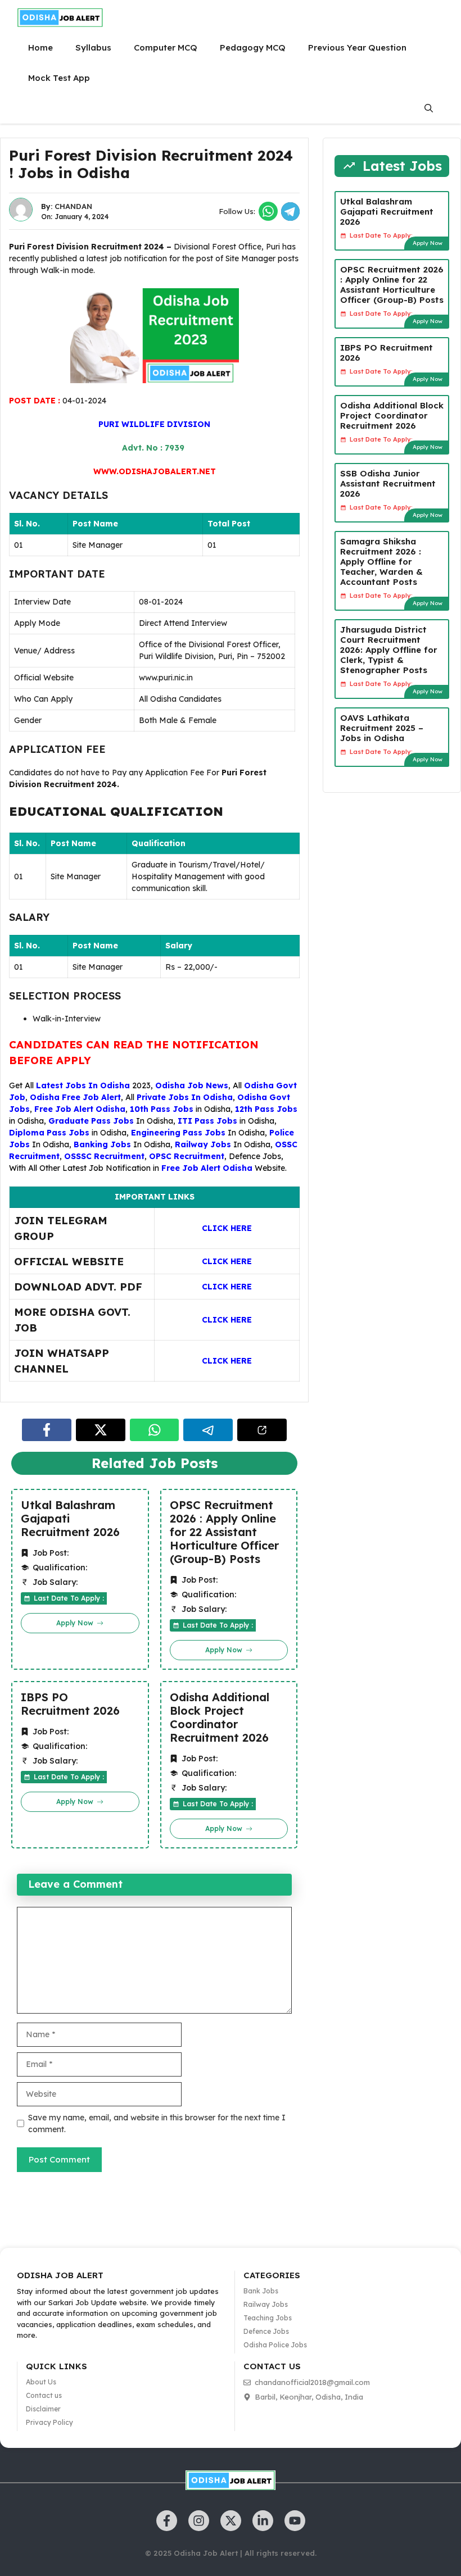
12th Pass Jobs (266, 1109)
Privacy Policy (49, 2422)
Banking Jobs (102, 1144)
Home (40, 47)
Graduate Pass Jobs (91, 1121)
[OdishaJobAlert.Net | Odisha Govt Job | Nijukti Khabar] (60, 17)
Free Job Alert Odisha (80, 1109)
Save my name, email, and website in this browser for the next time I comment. (157, 2123)
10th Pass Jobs (162, 1109)
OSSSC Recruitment (104, 1156)
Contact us (44, 2395)
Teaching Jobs (268, 2318)
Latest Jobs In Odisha (83, 1085)
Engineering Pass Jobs (178, 1133)
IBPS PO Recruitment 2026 (70, 1704)
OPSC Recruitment (187, 1156)
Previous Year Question (357, 47)
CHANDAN (73, 206)
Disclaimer (43, 2409)
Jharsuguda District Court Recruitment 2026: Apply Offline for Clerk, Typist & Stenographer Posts (389, 650)
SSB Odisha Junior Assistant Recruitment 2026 (388, 483)
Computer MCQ (166, 47)
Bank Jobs (261, 2291)
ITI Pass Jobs (207, 1121)
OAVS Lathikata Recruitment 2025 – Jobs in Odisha (382, 728)
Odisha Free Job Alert (75, 1097)
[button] (429, 108)
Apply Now (428, 243)
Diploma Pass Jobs (49, 1133)
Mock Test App (59, 78)
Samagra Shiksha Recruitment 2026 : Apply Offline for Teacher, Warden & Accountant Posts (381, 562)
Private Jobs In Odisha (185, 1097)
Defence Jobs (255, 1156)
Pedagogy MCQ (253, 47)
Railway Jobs (203, 1144)
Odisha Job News (192, 1085)
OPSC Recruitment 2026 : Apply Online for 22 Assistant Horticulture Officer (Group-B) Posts (224, 1532)
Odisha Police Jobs (275, 2345)
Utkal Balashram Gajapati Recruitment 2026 (70, 1519)
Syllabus (93, 47)
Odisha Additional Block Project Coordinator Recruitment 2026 (220, 1718)
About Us (41, 2382)
